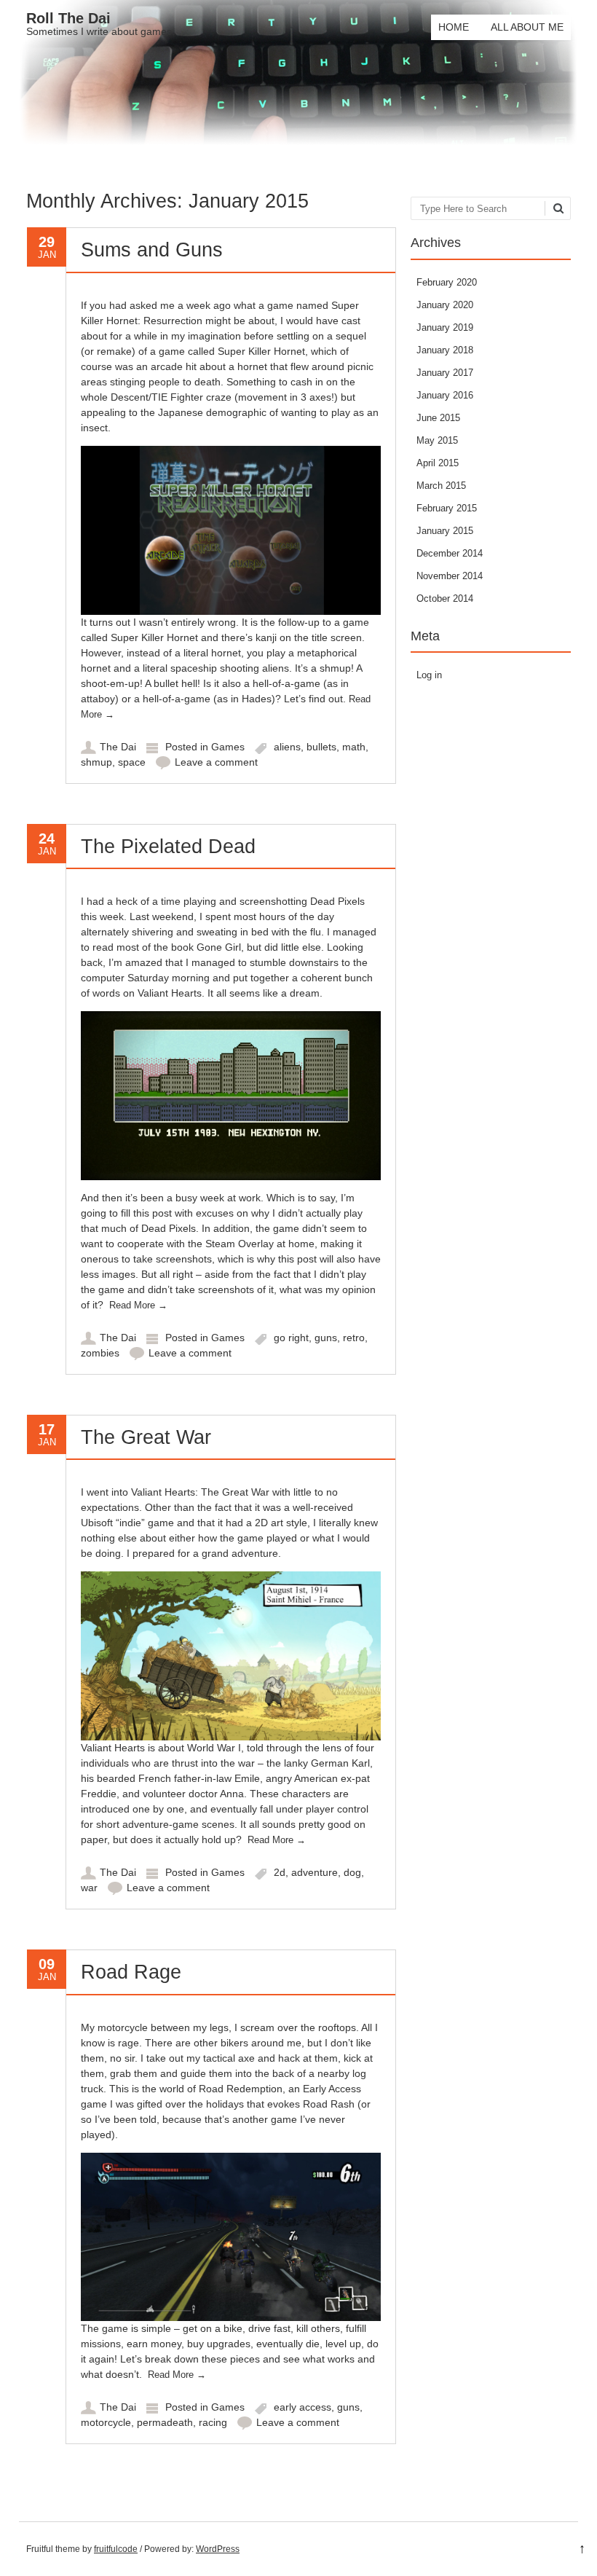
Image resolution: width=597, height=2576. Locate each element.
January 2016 (445, 395)
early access (303, 2407)
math (354, 747)
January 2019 (445, 327)
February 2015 (447, 508)
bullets (321, 747)
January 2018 (445, 350)
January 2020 (445, 305)
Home (454, 27)
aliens (287, 747)
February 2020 (447, 282)
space (132, 762)
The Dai (118, 747)
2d (280, 1872)
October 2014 (445, 598)
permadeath (165, 2422)
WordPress (218, 2549)
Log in (429, 675)
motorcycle (106, 2422)
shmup (96, 762)
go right (291, 1338)
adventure (315, 1872)
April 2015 (438, 463)
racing (213, 2422)
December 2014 (450, 553)
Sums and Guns (152, 250)
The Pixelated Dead (168, 847)
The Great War (146, 1437)
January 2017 (445, 373)
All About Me (527, 27)
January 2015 (445, 531)
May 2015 (437, 440)
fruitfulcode (116, 2549)
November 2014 (450, 576)
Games (228, 747)
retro (354, 1338)
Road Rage (131, 1972)
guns (326, 1338)
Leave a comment (216, 762)
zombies (100, 1353)
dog (352, 1872)
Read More (138, 1305)
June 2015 (438, 418)
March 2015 (441, 486)
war (89, 1888)
